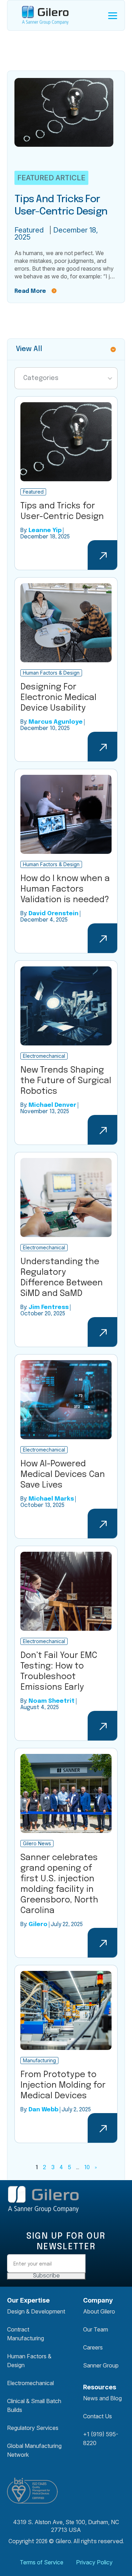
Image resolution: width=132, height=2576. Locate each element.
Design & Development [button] (36, 2311)
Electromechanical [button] (30, 2383)
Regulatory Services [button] (33, 2428)
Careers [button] (93, 2347)
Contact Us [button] (98, 2416)
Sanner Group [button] (101, 2365)
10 (87, 2168)
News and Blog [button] (102, 2398)
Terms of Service (42, 2562)
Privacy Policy (94, 2562)
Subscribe (46, 2276)
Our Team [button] (96, 2329)
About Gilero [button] (99, 2311)
